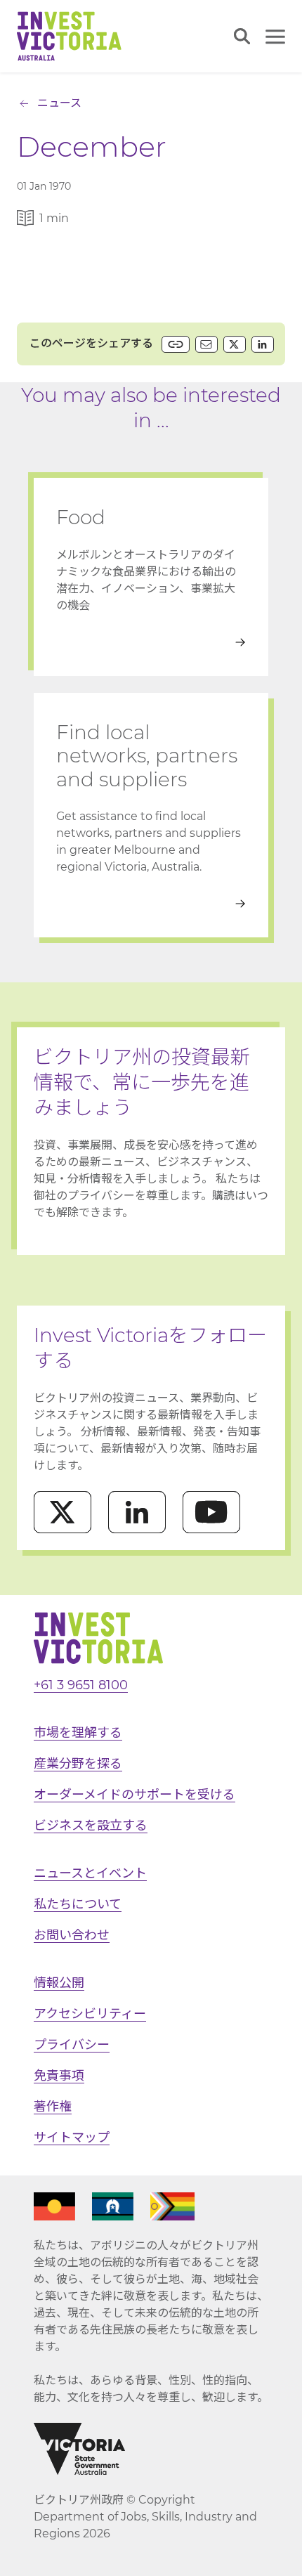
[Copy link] (176, 344)
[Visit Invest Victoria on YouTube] (211, 1512)
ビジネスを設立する (91, 1826)
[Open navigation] (275, 37)
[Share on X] (235, 344)
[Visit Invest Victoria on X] (63, 1512)
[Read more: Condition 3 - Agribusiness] (151, 642)
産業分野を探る (78, 1764)
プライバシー (72, 2045)
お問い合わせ (72, 1935)
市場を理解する (78, 1733)
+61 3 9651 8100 (81, 1685)
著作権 (53, 2107)
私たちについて (78, 1904)
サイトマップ (72, 2138)
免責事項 (59, 2076)
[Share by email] (206, 344)
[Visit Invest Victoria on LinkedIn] (137, 1512)
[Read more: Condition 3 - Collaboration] (151, 904)
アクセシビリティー (90, 2014)
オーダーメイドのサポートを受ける (134, 1795)
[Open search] (242, 36)
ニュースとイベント (90, 1873)
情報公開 (59, 1983)
